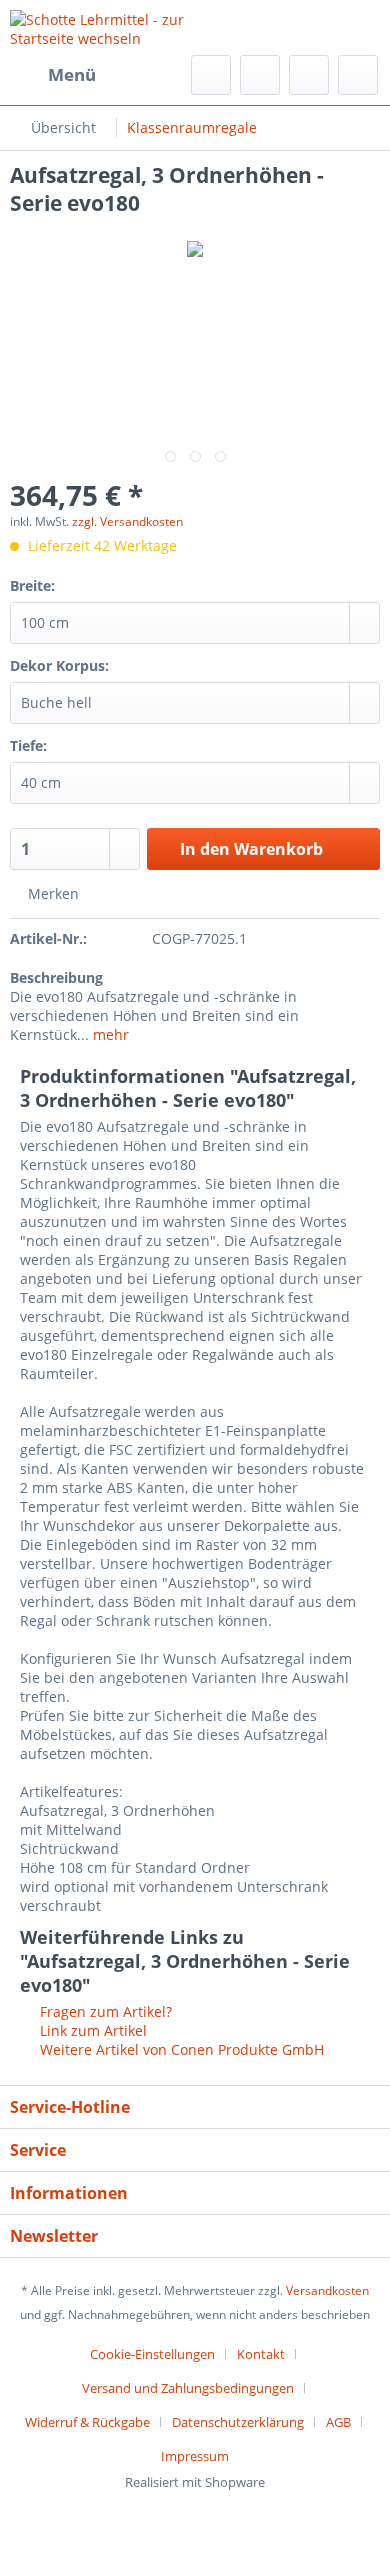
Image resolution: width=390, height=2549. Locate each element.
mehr (109, 1034)
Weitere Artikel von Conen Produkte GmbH (180, 2049)
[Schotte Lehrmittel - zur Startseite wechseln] (102, 27)
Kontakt (261, 2354)
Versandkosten (327, 2290)
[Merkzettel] (260, 75)
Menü (72, 74)
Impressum (195, 2456)
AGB (338, 2422)
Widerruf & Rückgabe (87, 2422)
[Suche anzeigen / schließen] (211, 75)
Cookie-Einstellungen (152, 2354)
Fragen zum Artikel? (104, 2011)
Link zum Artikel (91, 2030)
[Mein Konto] (309, 75)
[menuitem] (53, 75)
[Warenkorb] (358, 75)
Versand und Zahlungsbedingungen (188, 2388)
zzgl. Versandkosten (127, 521)
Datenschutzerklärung (238, 2422)
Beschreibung (56, 977)
